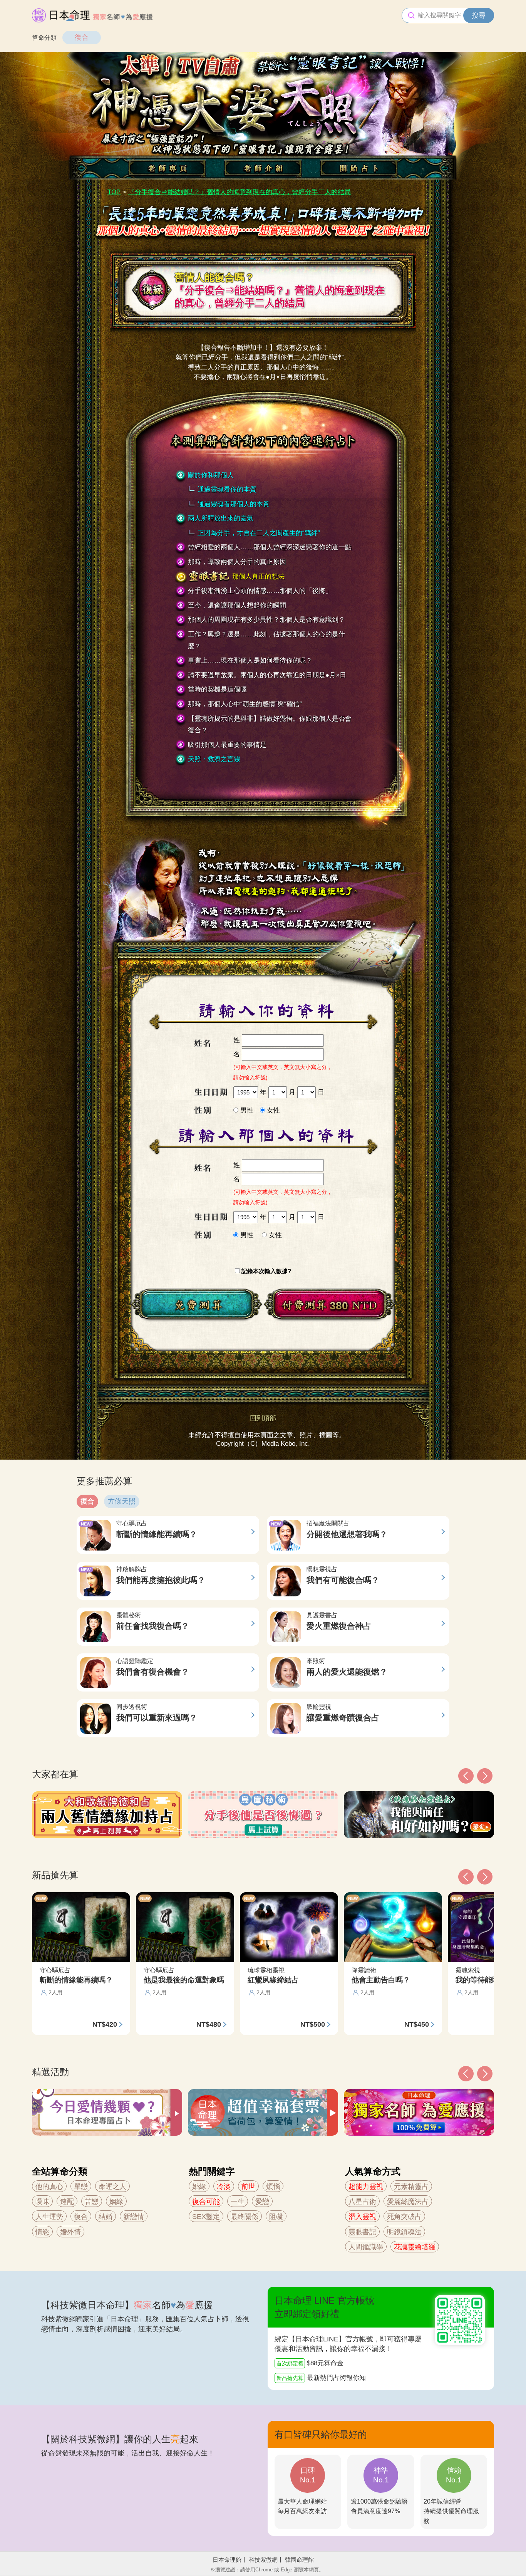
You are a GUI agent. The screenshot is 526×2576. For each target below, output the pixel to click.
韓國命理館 (299, 2560)
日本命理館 (227, 2560)
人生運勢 (49, 2217)
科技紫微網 (263, 2560)
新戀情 (134, 2217)
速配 (67, 2202)
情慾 (42, 2232)
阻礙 (276, 2217)
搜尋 (479, 15)
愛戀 (262, 2202)
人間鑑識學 (366, 2247)
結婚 (106, 2217)
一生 (238, 2202)
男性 (247, 1110)
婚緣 (199, 2187)
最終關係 (245, 2217)
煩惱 (273, 2187)
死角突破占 (404, 2217)
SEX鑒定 (206, 2217)
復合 (82, 37)
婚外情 (70, 2232)
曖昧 (42, 2202)
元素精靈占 (411, 2187)
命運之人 (112, 2187)
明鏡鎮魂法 (404, 2232)
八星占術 (362, 2202)
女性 (273, 1110)
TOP (114, 192)
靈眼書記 (362, 2232)
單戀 (81, 2187)
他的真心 (49, 2187)
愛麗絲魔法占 (408, 2202)
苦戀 (92, 2202)
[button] (466, 2074)
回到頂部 (263, 1418)
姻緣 (116, 2202)
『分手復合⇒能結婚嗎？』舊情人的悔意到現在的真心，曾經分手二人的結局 (240, 192)
